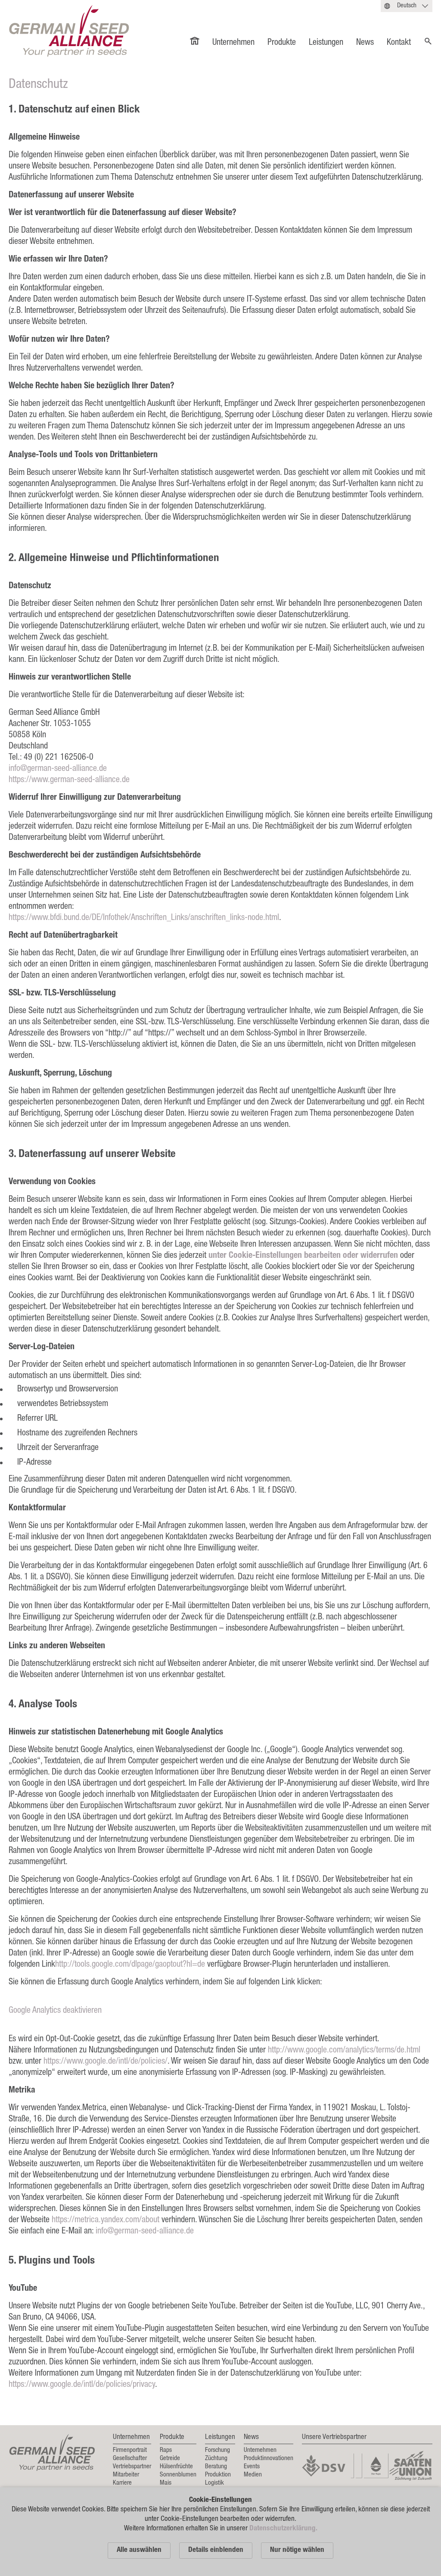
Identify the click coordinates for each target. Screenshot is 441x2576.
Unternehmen (233, 43)
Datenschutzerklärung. (283, 2529)
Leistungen (326, 43)
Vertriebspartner (132, 2467)
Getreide (170, 2459)
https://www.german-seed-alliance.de (69, 780)
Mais (166, 2483)
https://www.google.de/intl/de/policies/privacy (82, 2385)
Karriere (122, 2483)
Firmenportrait (130, 2450)
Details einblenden (216, 2550)
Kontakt (399, 43)
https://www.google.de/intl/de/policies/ (106, 2062)
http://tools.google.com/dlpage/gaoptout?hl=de (130, 1965)
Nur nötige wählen (297, 2550)
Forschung (217, 2450)
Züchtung (216, 2459)
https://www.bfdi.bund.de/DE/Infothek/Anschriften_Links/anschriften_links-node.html (144, 918)
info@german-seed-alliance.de (58, 769)
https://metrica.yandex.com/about (106, 2220)
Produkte (282, 43)
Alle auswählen (139, 2550)
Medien (253, 2475)
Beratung (216, 2467)
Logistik (214, 2483)
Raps (166, 2450)
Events (252, 2467)
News (365, 43)
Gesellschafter (130, 2459)
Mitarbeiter (126, 2475)
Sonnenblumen (178, 2475)
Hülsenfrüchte (176, 2467)
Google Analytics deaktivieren (55, 2011)
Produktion (218, 2475)
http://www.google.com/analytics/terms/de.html (344, 2051)
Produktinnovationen (269, 2459)
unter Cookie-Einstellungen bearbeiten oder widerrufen (304, 1256)
